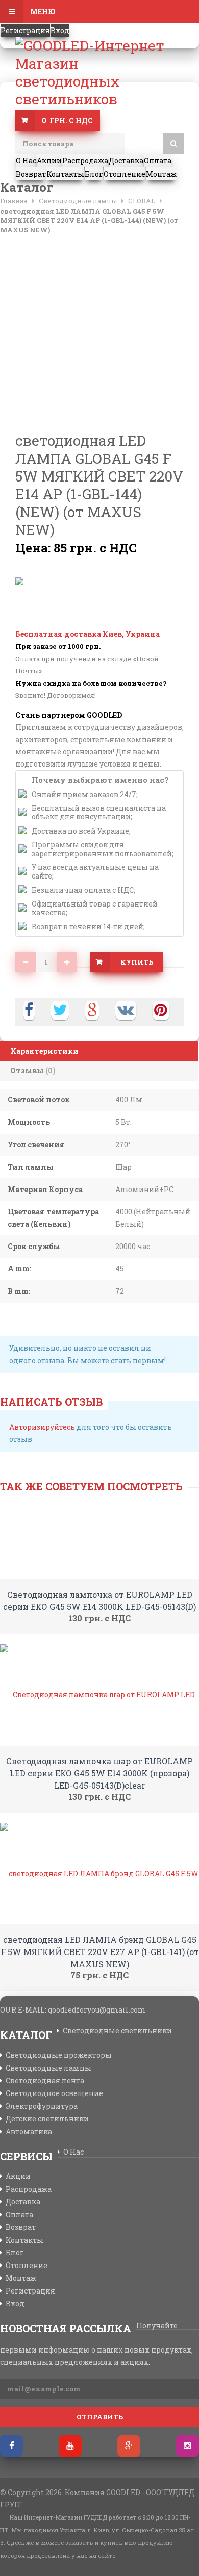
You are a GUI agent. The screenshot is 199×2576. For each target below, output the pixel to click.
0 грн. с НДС (67, 120)
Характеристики (44, 1051)
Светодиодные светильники (117, 2031)
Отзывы (33, 1071)
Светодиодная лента (45, 2081)
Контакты (24, 2240)
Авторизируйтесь (42, 1427)
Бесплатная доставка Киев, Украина (88, 634)
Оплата (19, 2215)
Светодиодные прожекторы (59, 2055)
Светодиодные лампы (48, 2068)
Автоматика (29, 2132)
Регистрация (25, 30)
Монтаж (21, 2278)
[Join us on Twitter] (70, 2446)
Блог (15, 2253)
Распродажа (29, 2189)
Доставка (23, 2202)
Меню (42, 11)
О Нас (73, 2152)
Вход (60, 30)
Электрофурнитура (42, 2106)
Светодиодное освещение (54, 2093)
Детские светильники (47, 2119)
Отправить (100, 2417)
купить (137, 962)
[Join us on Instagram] (188, 2446)
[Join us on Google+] (129, 2446)
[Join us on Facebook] (11, 2446)
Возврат (21, 2227)
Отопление (27, 2266)
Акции (18, 2176)
